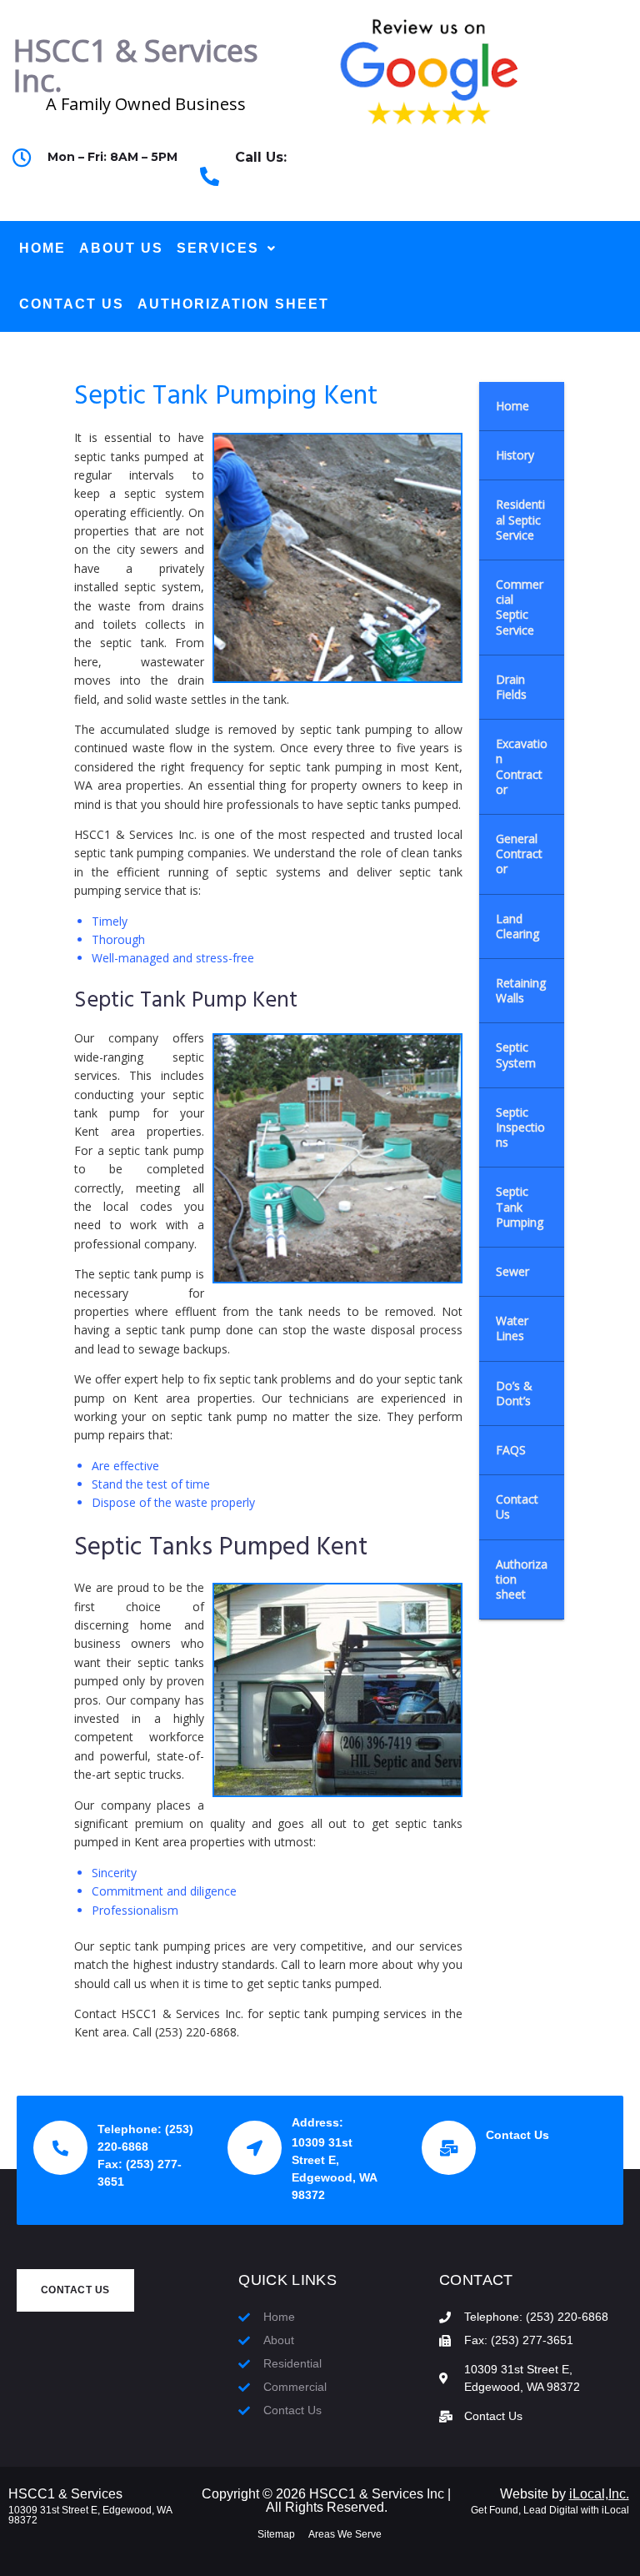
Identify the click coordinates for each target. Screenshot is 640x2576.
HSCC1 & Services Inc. (135, 65)
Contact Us (517, 2135)
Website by (565, 2494)
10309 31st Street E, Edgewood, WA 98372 (90, 2515)
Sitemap (276, 2534)
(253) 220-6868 (280, 186)
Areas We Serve (345, 2534)
